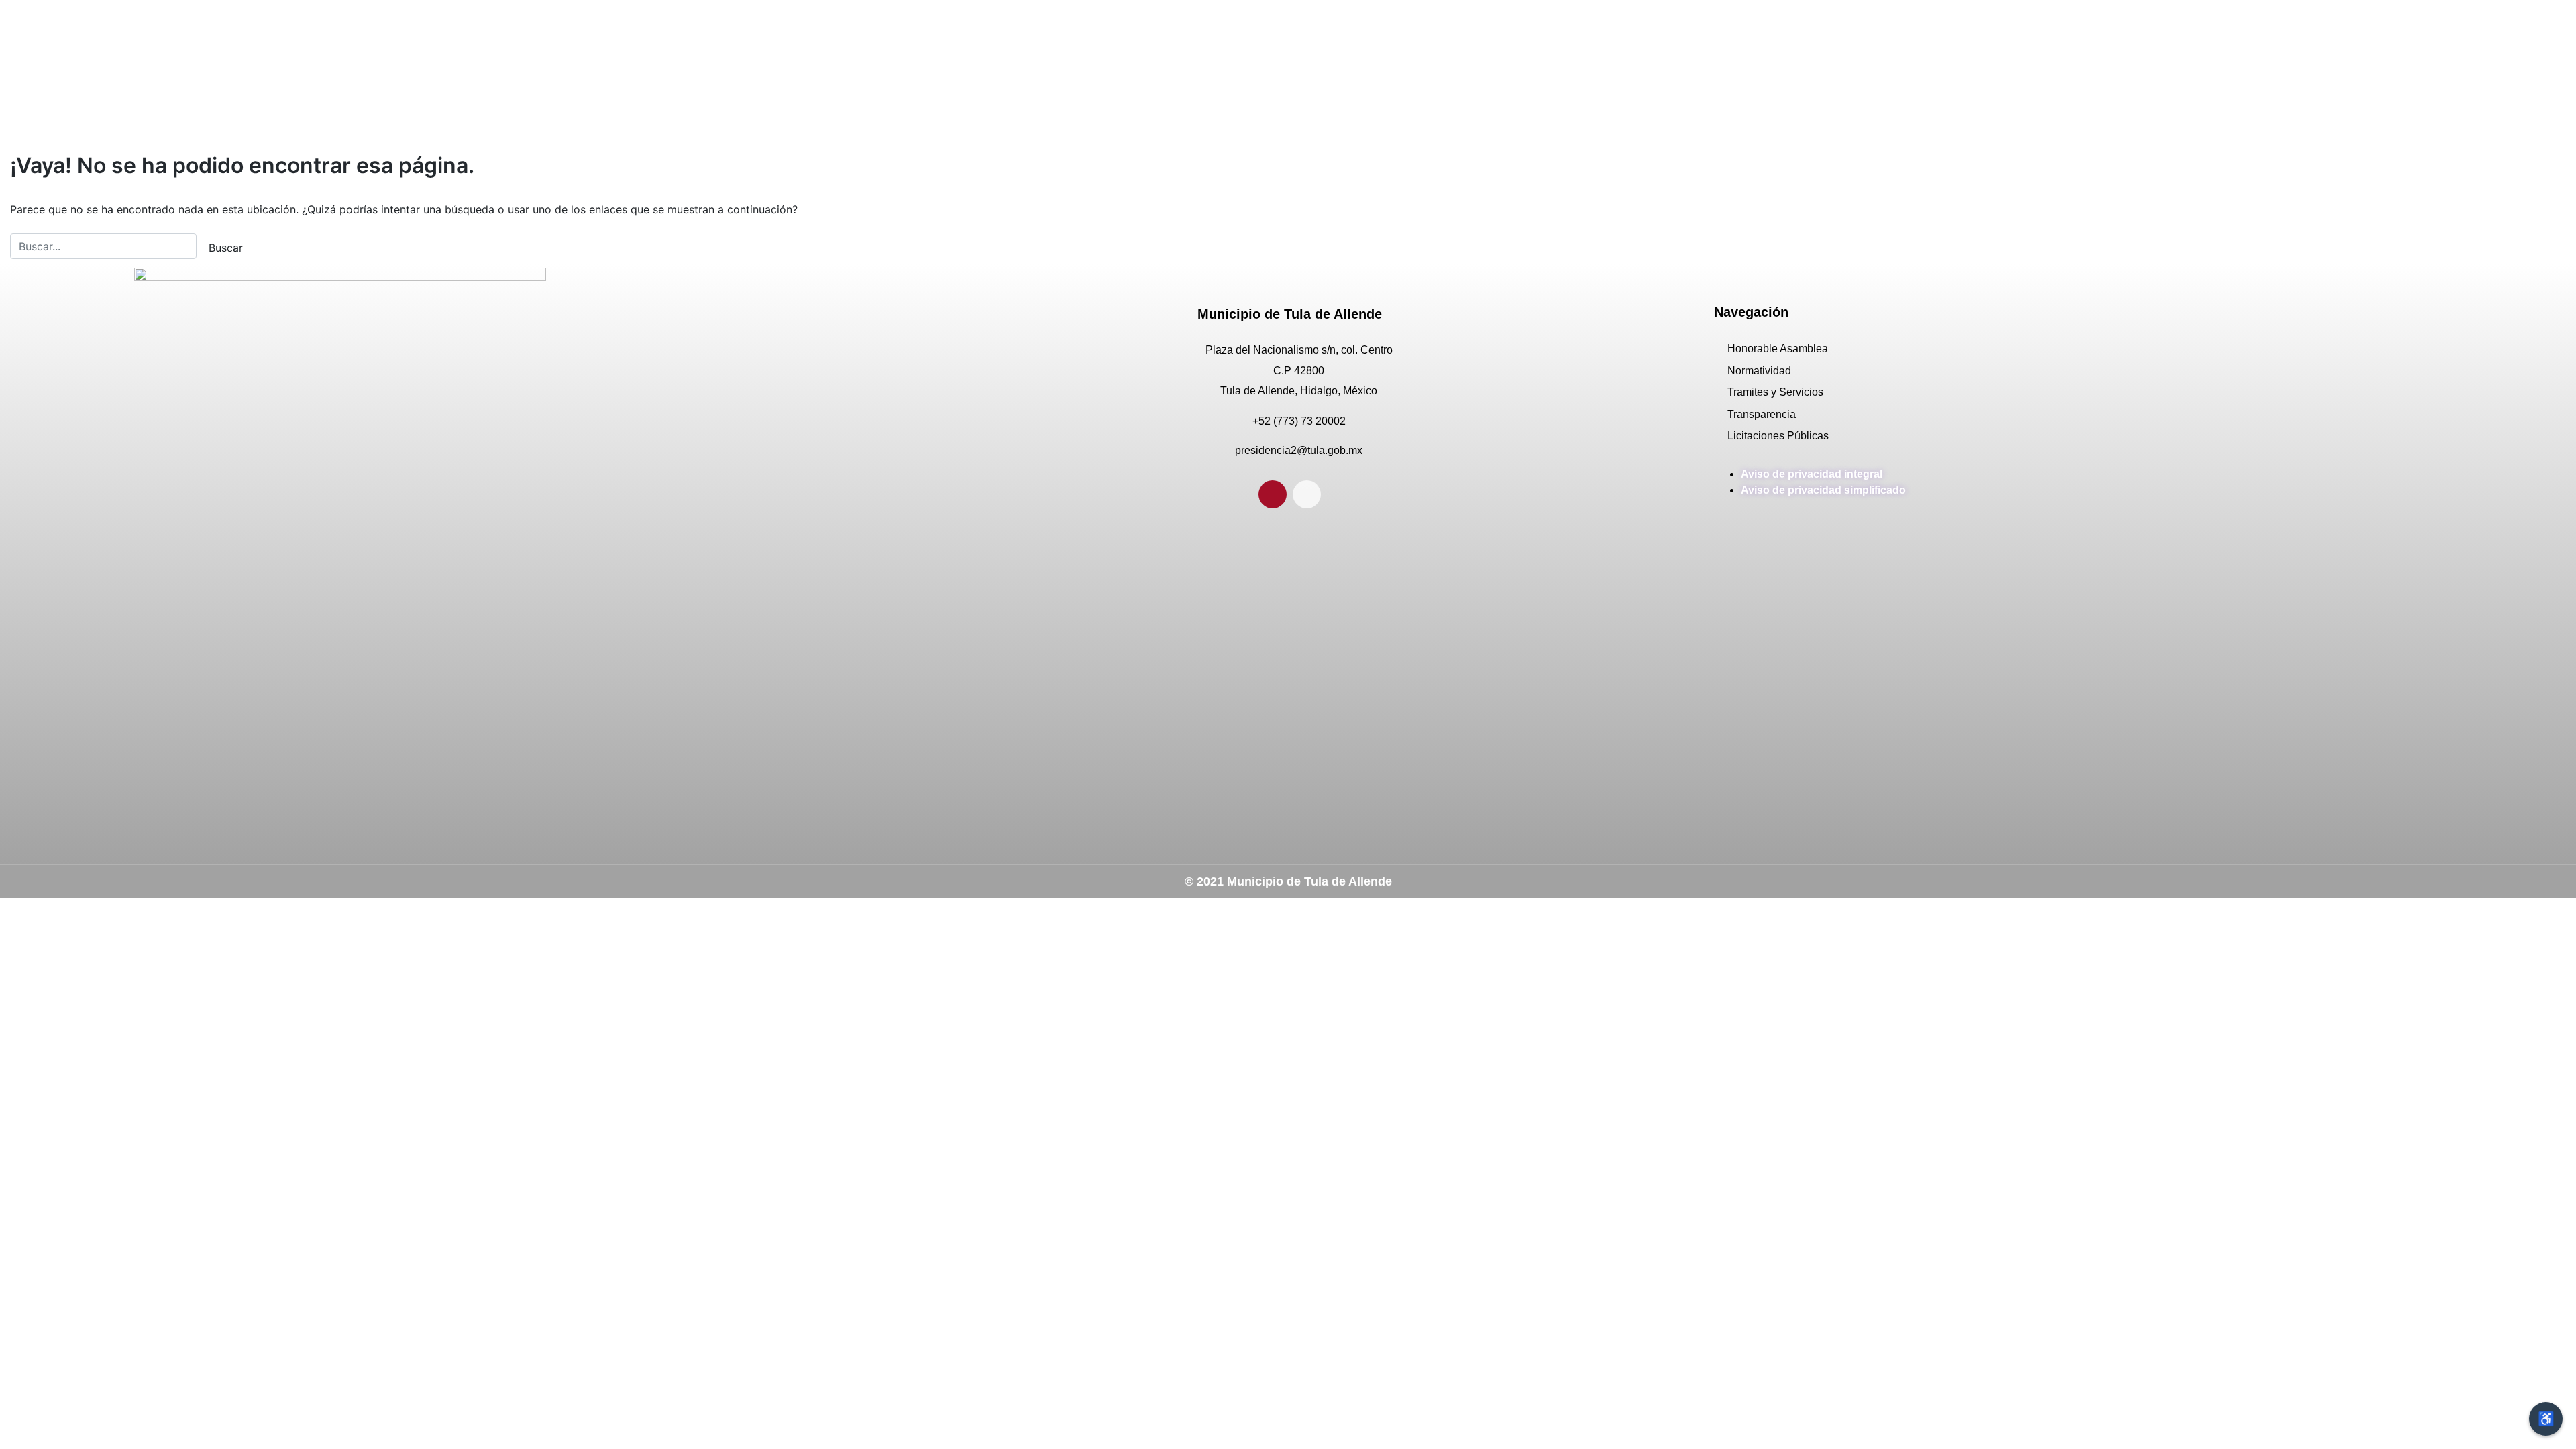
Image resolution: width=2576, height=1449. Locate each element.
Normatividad (1759, 371)
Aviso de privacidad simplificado (1823, 490)
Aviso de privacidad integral (1812, 474)
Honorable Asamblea (1778, 348)
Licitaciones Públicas (1778, 436)
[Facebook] (1273, 494)
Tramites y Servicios (1775, 392)
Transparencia (1762, 414)
